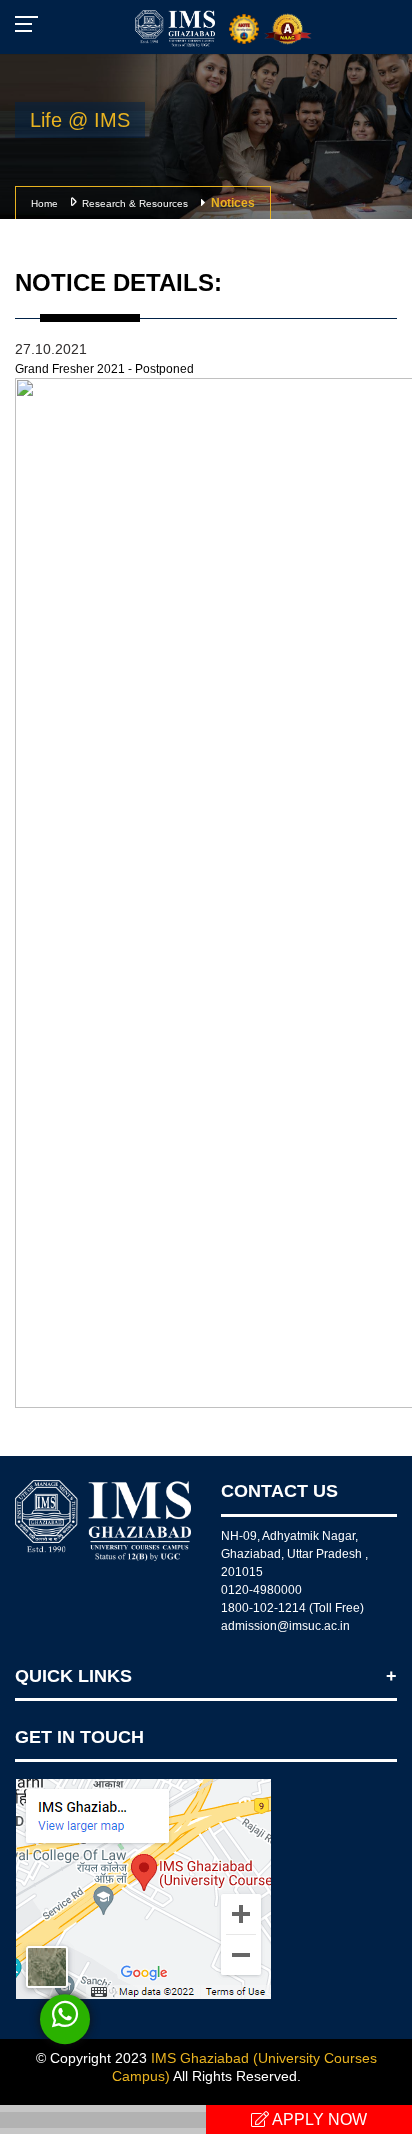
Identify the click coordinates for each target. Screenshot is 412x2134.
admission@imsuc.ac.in (285, 1626)
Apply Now (318, 2119)
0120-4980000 (261, 1590)
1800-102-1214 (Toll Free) (292, 1608)
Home (44, 203)
